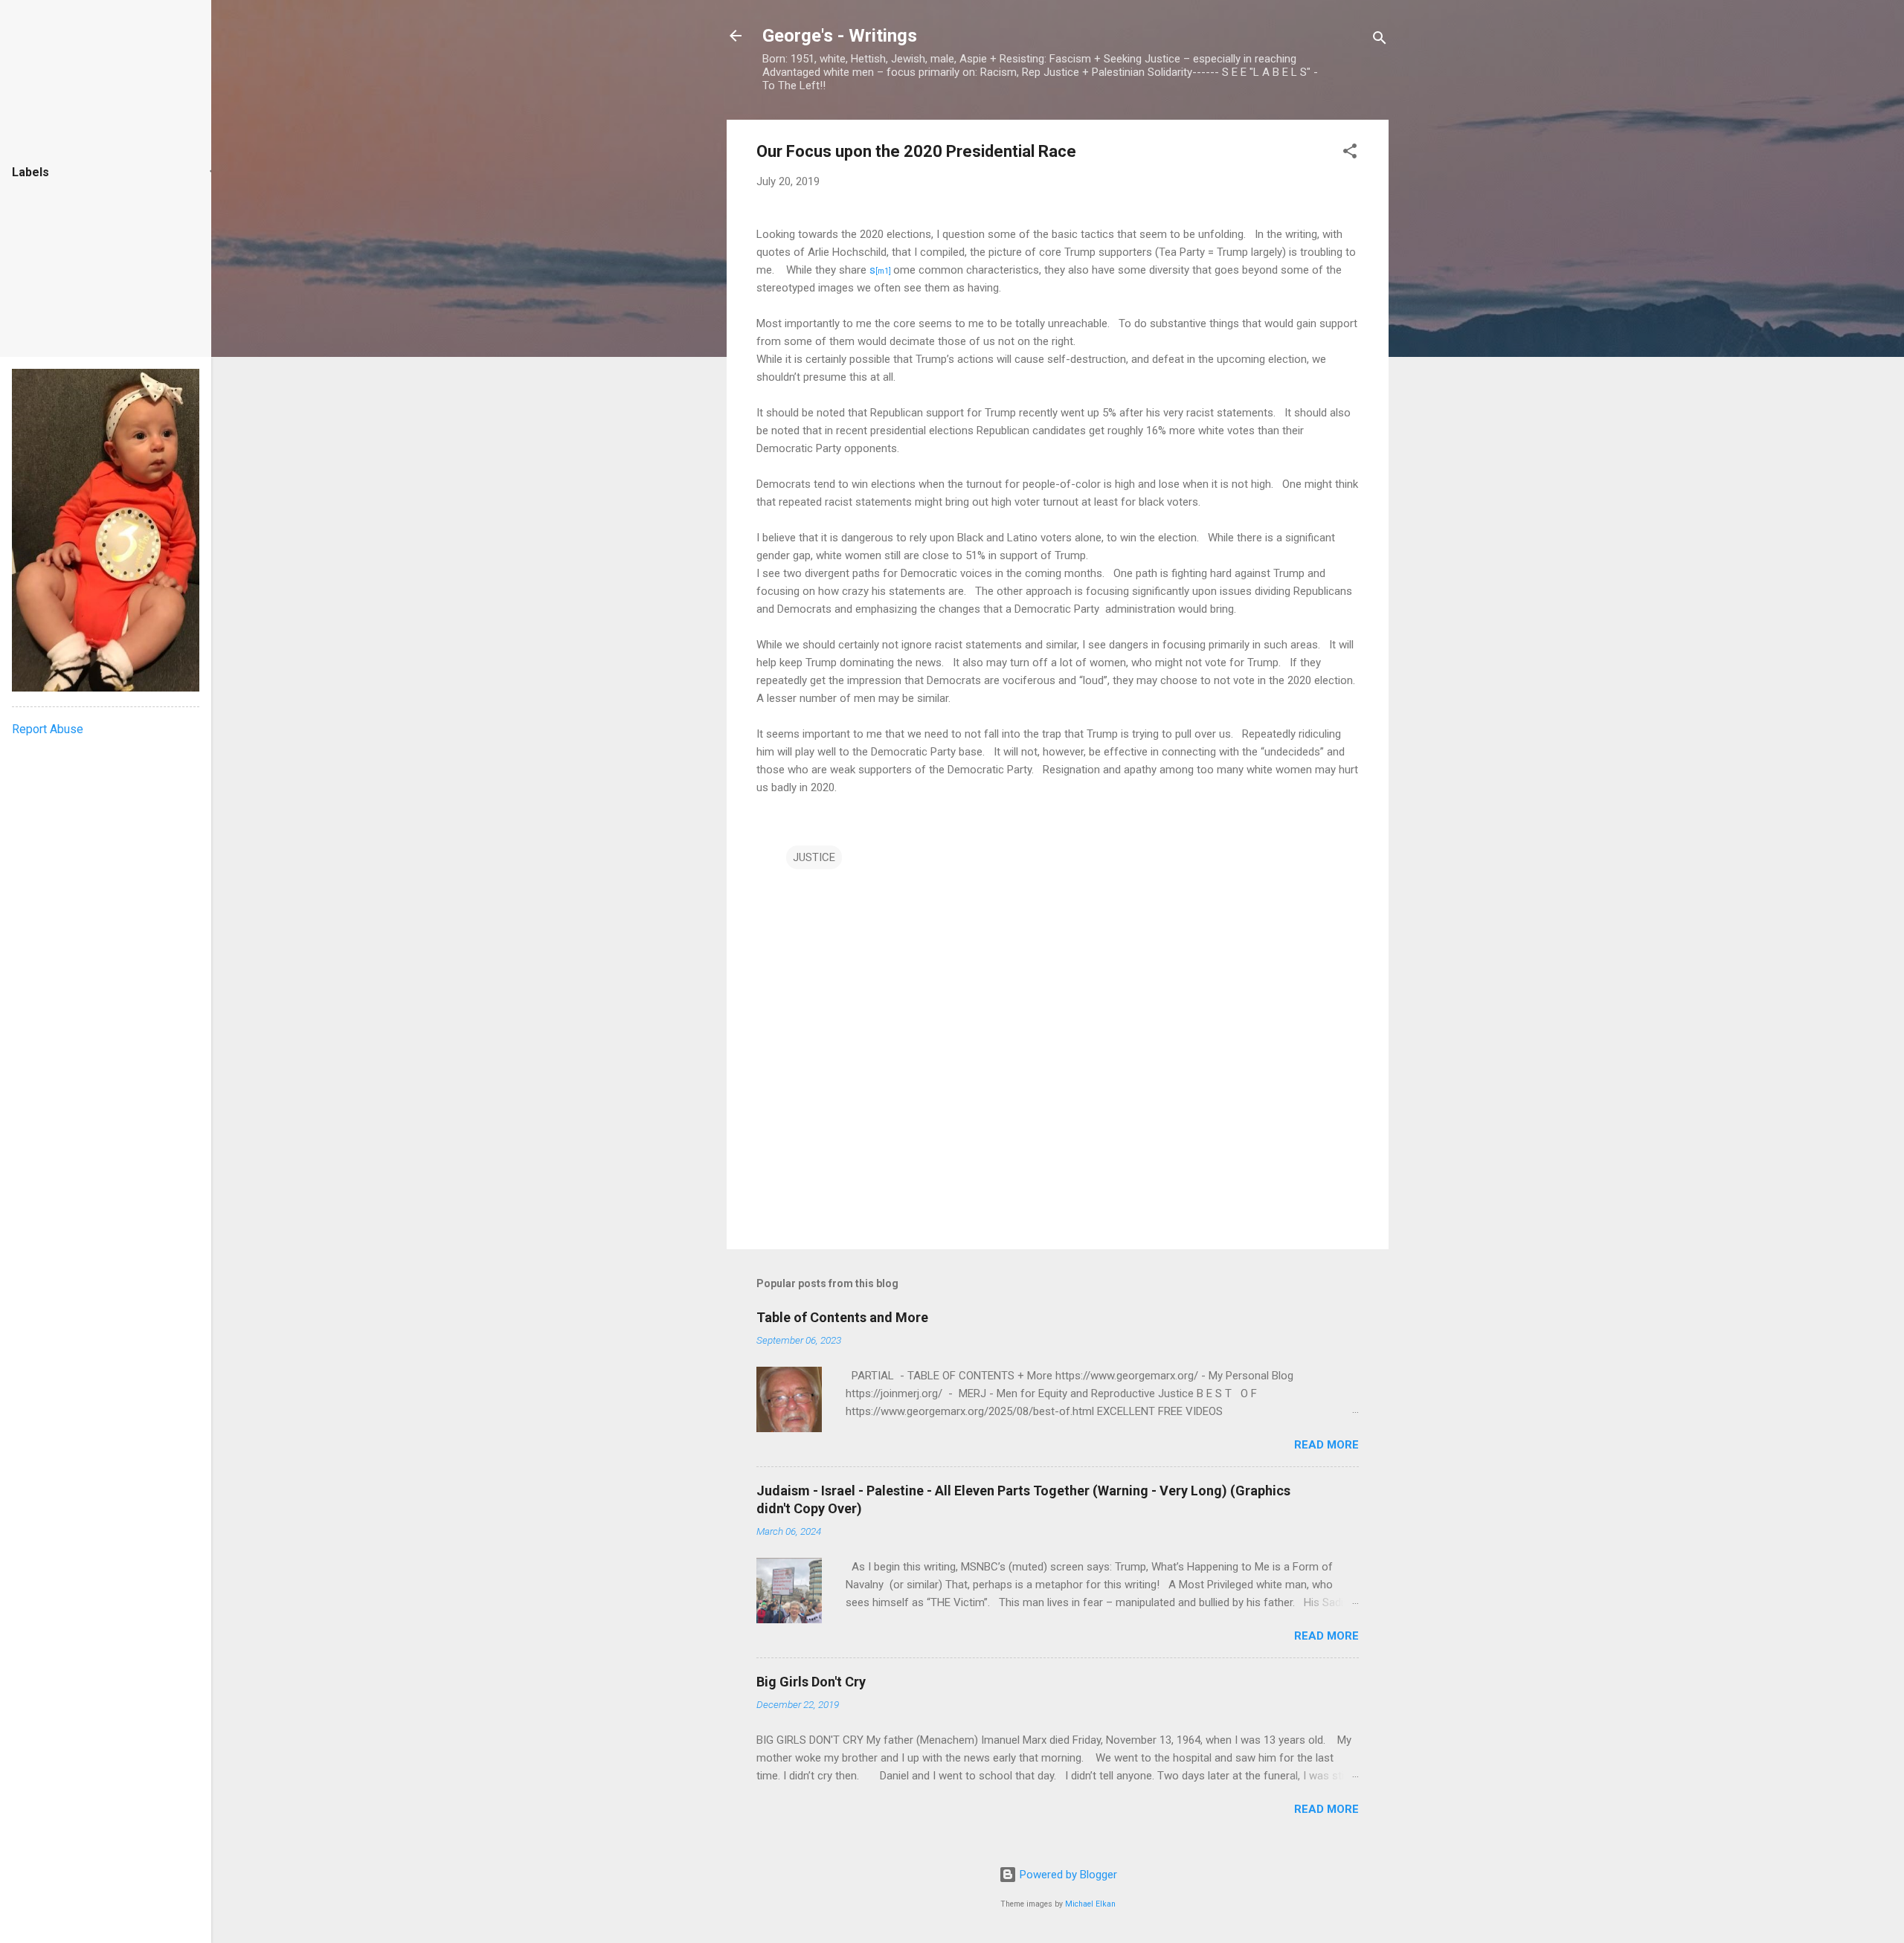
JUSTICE (814, 857)
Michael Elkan (1090, 1904)
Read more (1326, 1445)
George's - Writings (840, 36)
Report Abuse (48, 729)
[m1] (883, 271)
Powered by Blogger (1067, 1875)
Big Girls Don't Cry (811, 1682)
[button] (1350, 154)
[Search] (1380, 41)
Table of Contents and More (842, 1317)
